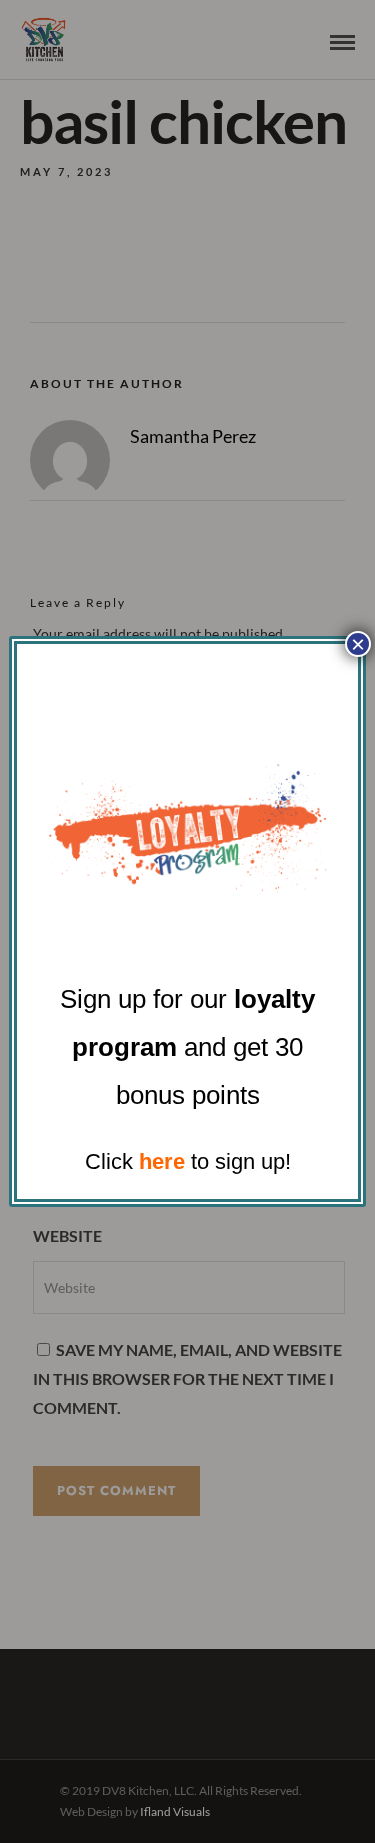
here (162, 1161)
